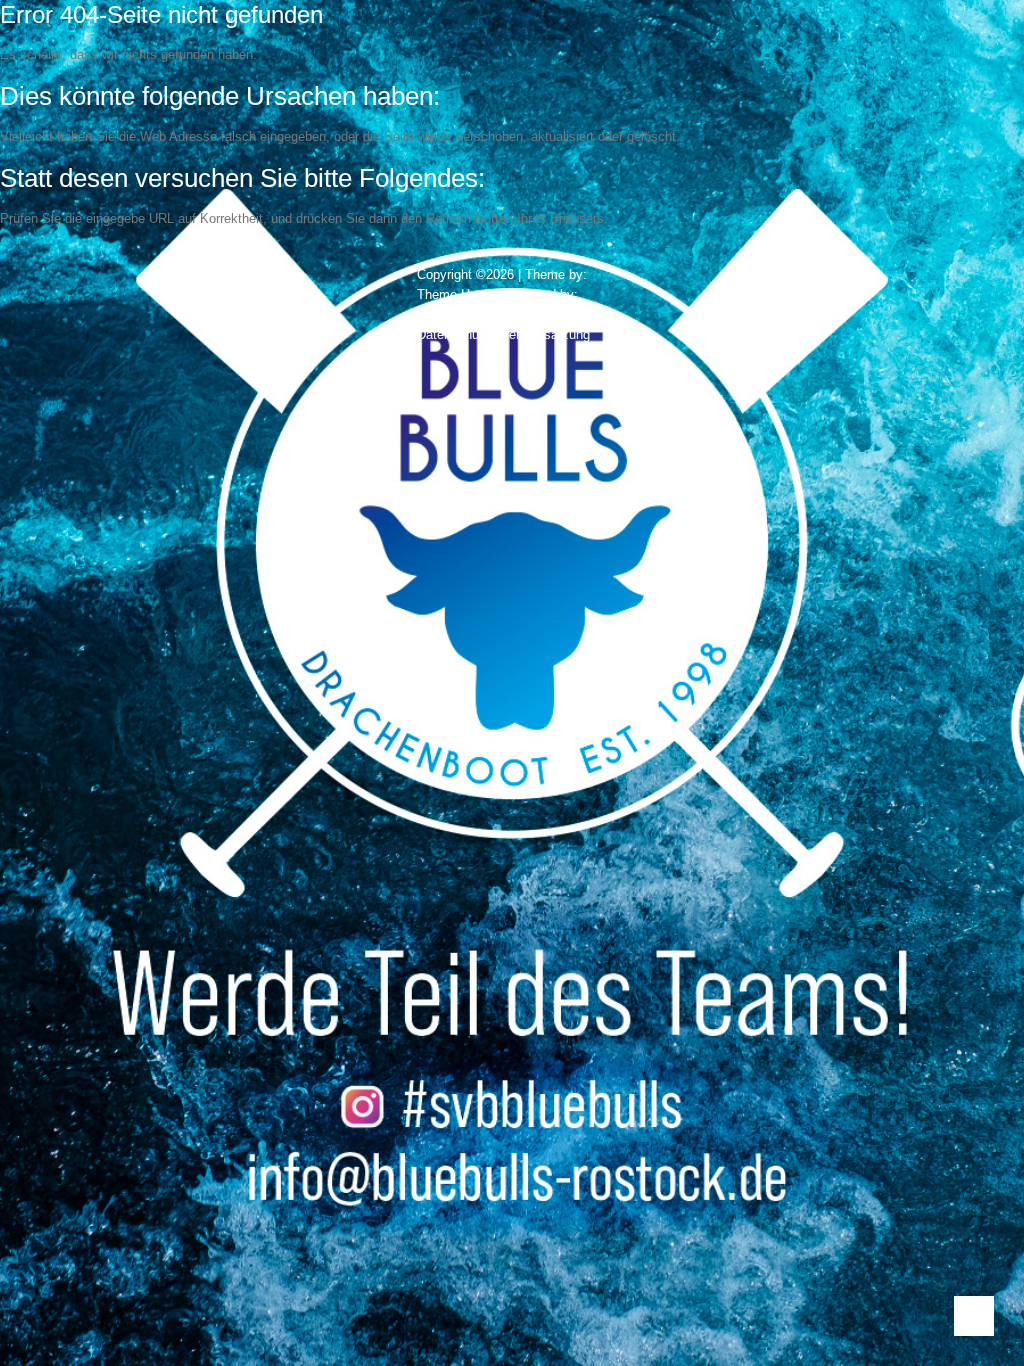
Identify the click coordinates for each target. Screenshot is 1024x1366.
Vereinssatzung (545, 334)
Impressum (524, 314)
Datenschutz (453, 334)
